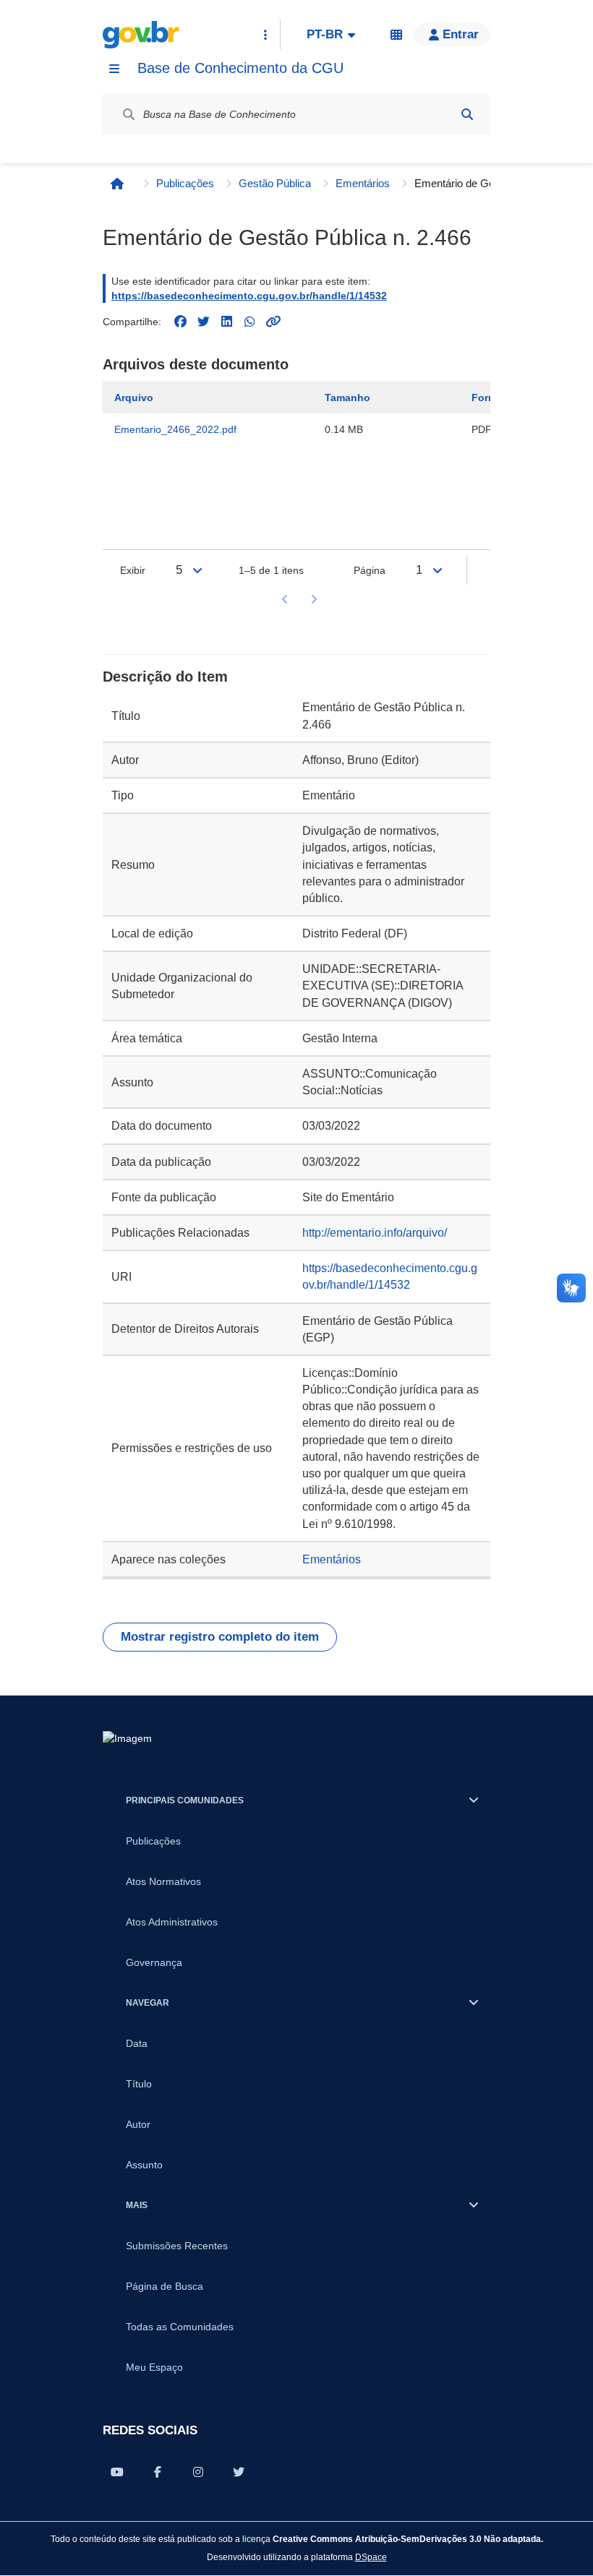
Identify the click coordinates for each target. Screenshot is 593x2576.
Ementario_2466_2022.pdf (175, 429)
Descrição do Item (165, 677)
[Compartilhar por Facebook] (158, 2472)
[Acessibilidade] (396, 35)
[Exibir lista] (197, 570)
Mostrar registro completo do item (220, 1637)
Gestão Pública (275, 183)
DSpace (371, 2557)
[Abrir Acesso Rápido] (265, 35)
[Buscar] (467, 114)
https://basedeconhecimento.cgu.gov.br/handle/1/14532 (249, 296)
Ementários (363, 183)
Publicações (185, 183)
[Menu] (114, 69)
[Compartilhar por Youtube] (117, 2472)
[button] (452, 35)
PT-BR (325, 34)
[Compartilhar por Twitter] (239, 2472)
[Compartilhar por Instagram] (198, 2472)
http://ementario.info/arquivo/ (375, 1233)
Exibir (133, 570)
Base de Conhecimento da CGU (240, 68)
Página (370, 570)
